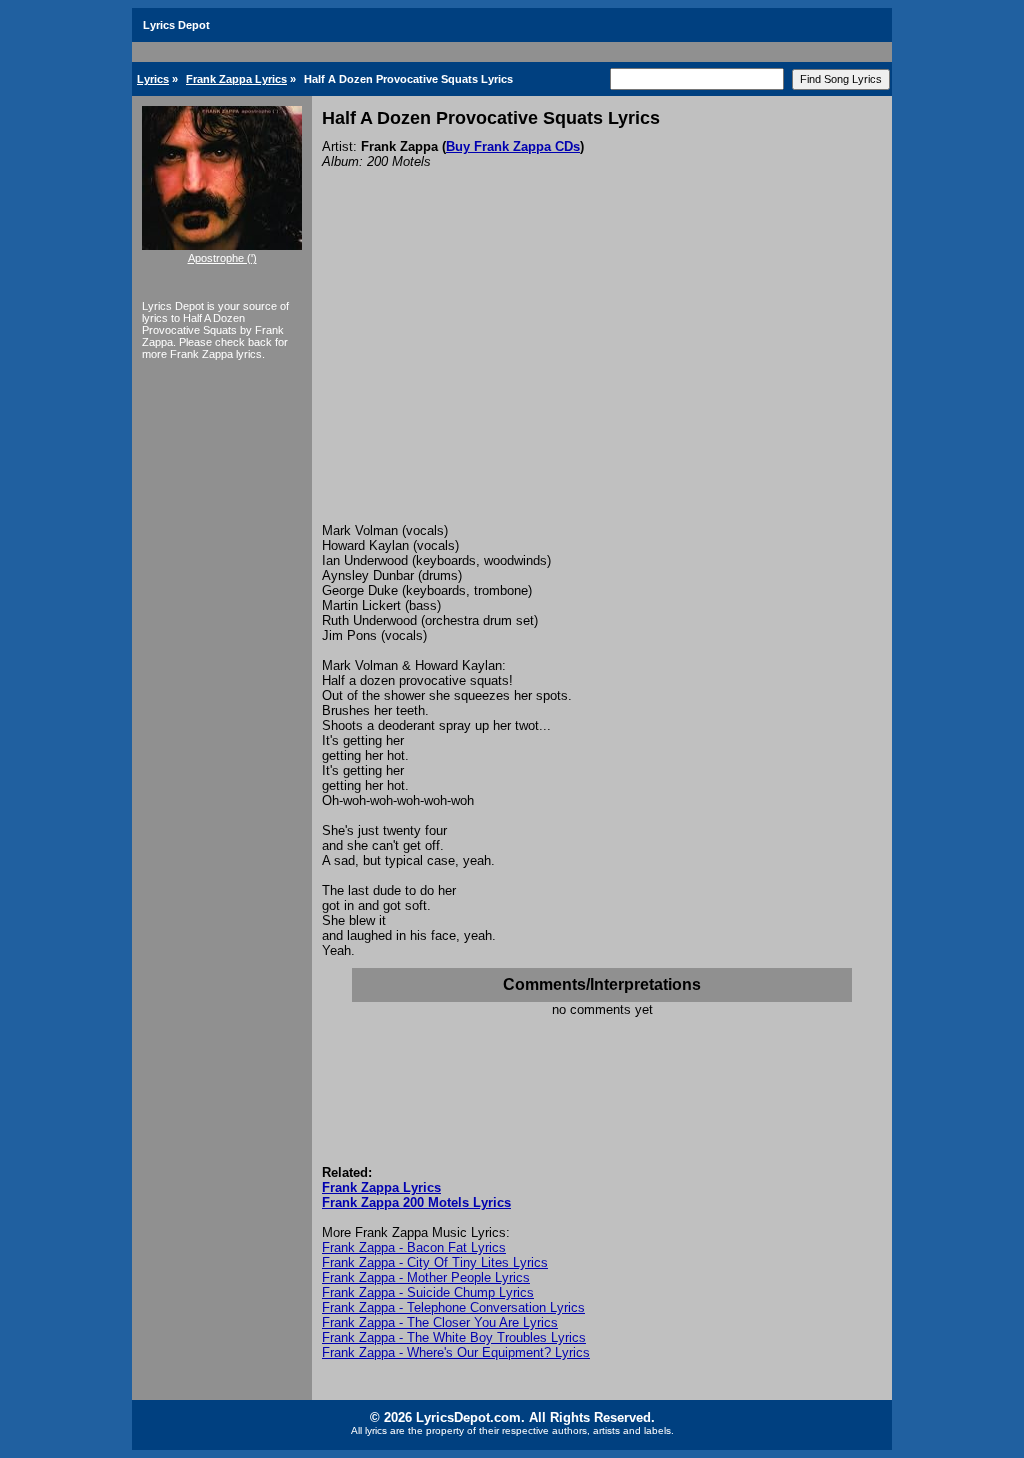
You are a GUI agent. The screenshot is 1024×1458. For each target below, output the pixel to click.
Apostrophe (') (222, 258)
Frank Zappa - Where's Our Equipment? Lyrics (456, 1352)
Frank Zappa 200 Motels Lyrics (416, 1202)
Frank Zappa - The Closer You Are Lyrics (440, 1322)
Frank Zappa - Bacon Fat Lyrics (414, 1247)
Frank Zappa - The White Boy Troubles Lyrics (454, 1337)
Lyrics (153, 79)
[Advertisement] (602, 373)
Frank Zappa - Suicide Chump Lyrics (428, 1292)
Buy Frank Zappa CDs (513, 146)
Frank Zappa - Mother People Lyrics (426, 1277)
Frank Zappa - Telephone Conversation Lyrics (453, 1307)
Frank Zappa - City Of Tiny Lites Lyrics (435, 1262)
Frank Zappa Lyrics (236, 79)
